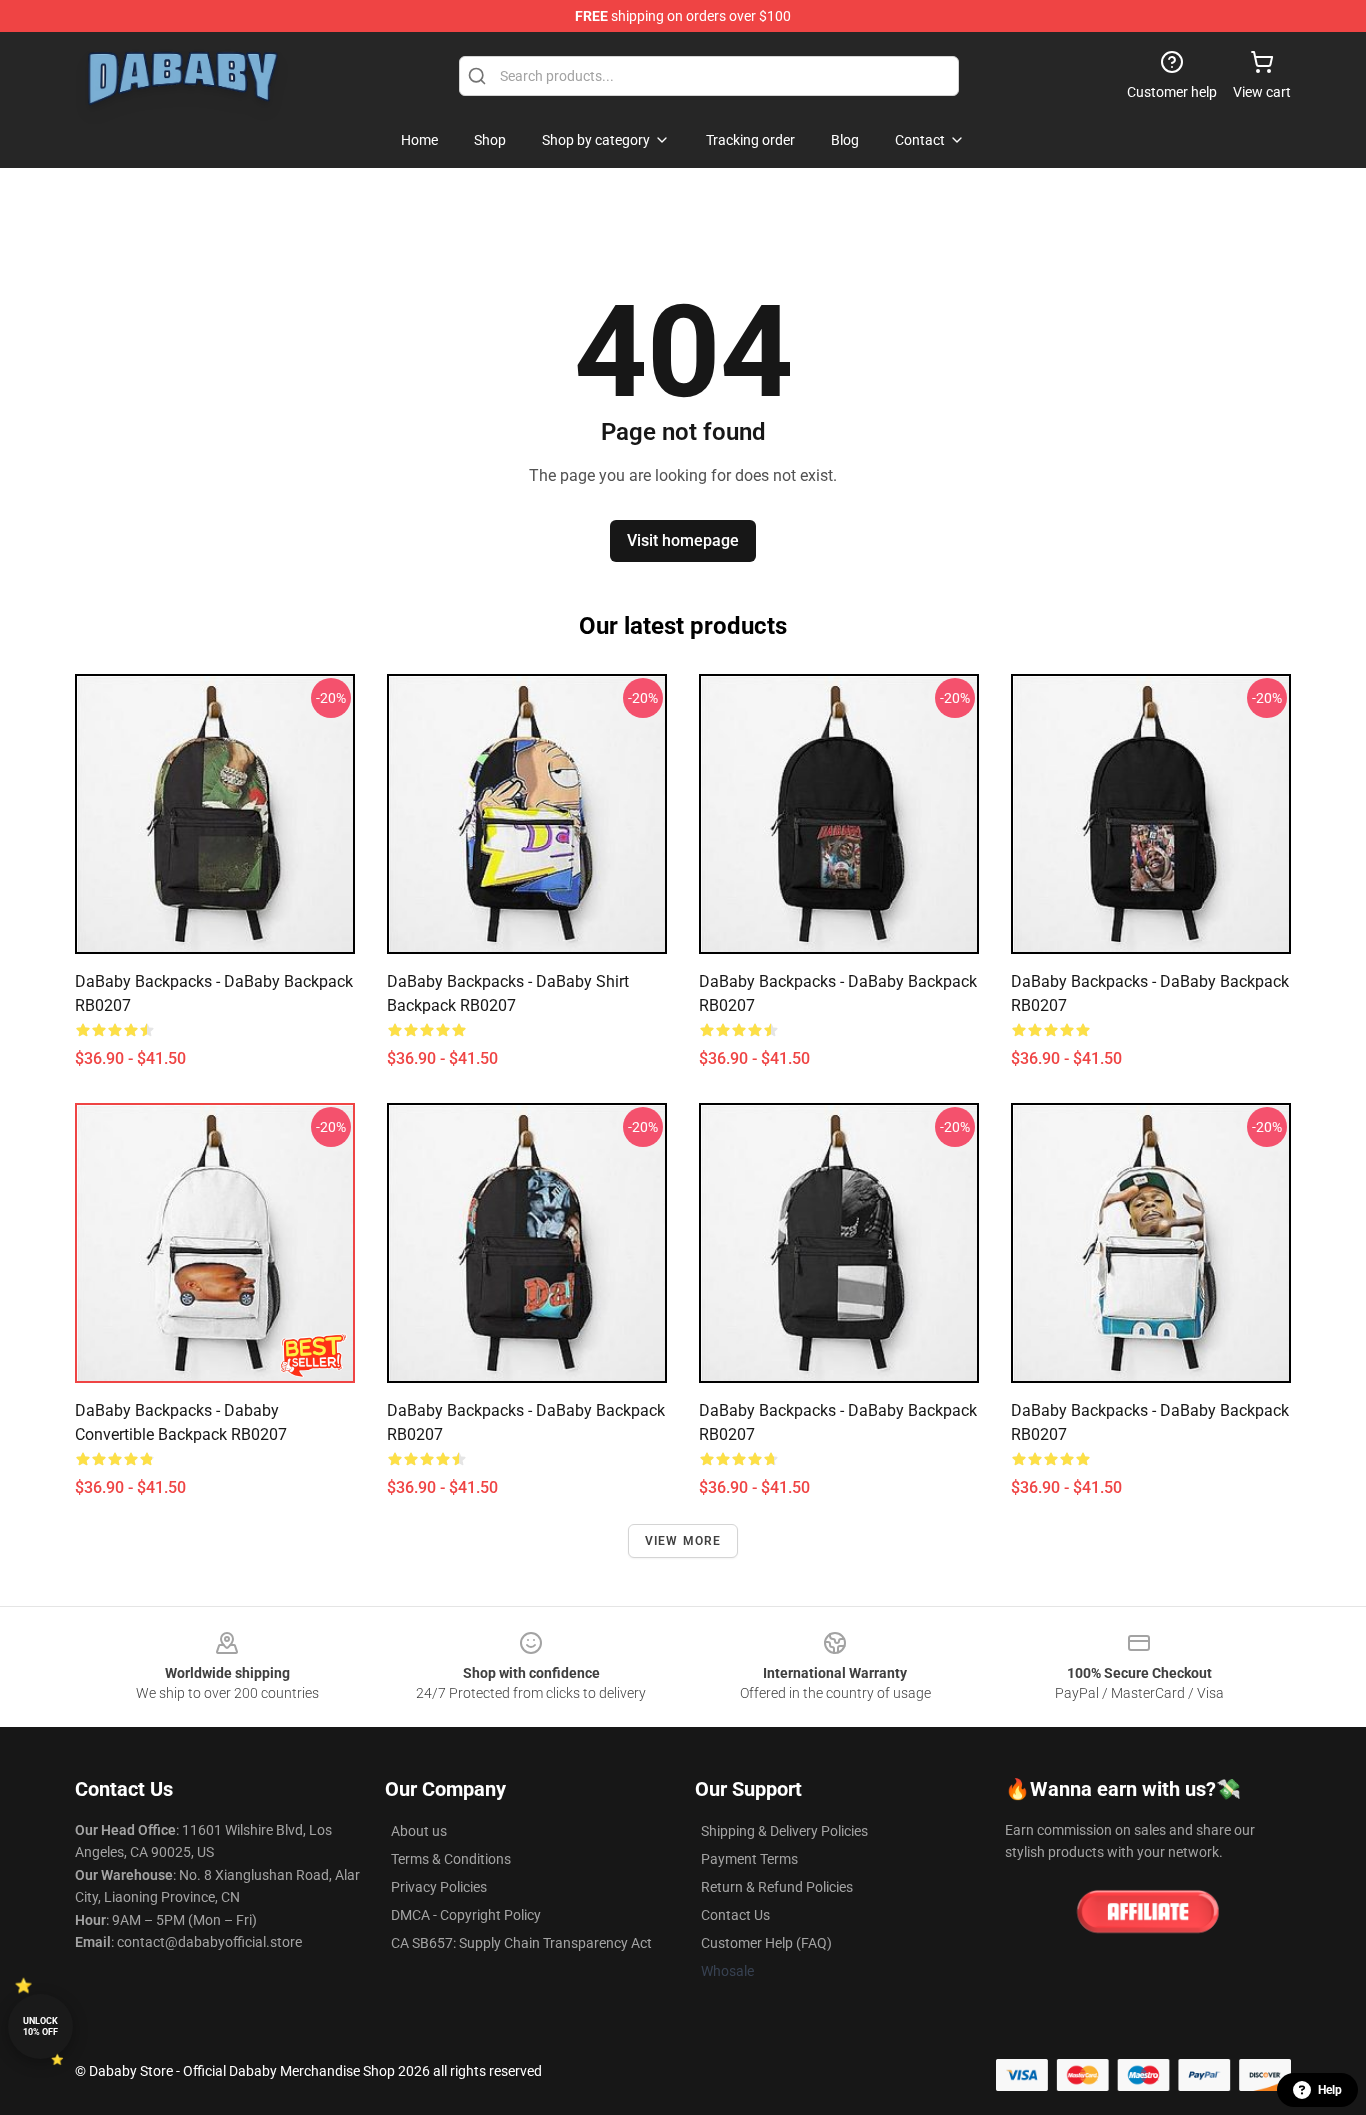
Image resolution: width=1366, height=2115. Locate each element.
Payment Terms (749, 1859)
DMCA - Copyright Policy (466, 1915)
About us (419, 1831)
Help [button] (1330, 2090)
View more (683, 1541)
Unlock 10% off (40, 2026)
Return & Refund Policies (777, 1887)
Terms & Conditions (451, 1859)
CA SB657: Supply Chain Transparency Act (521, 1943)
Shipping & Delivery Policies (784, 1831)
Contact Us (735, 1915)
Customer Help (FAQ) (766, 1943)
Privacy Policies (439, 1887)
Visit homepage (683, 540)
